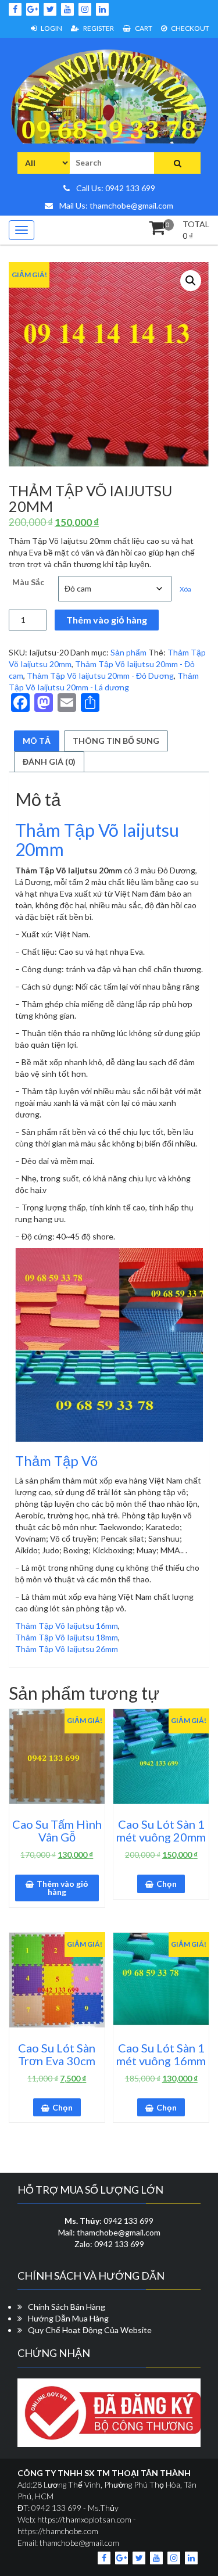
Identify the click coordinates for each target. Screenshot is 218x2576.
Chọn (167, 1884)
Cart (143, 28)
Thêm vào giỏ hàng (107, 620)
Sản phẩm (128, 652)
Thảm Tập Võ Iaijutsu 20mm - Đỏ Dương (100, 676)
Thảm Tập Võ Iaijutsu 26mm (67, 1649)
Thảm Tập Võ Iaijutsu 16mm (67, 1626)
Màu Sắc (28, 582)
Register (98, 28)
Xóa (185, 589)
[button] (191, 281)
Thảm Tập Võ (56, 1461)
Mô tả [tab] (37, 741)
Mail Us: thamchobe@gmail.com (115, 205)
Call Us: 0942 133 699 (115, 188)
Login (51, 28)
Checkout (190, 28)
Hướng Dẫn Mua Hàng (68, 2318)
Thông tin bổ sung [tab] (116, 741)
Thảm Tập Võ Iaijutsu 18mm (67, 1637)
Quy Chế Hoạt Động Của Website (90, 2330)
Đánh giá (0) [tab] (49, 762)
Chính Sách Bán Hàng (67, 2307)
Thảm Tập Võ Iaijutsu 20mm (97, 839)
